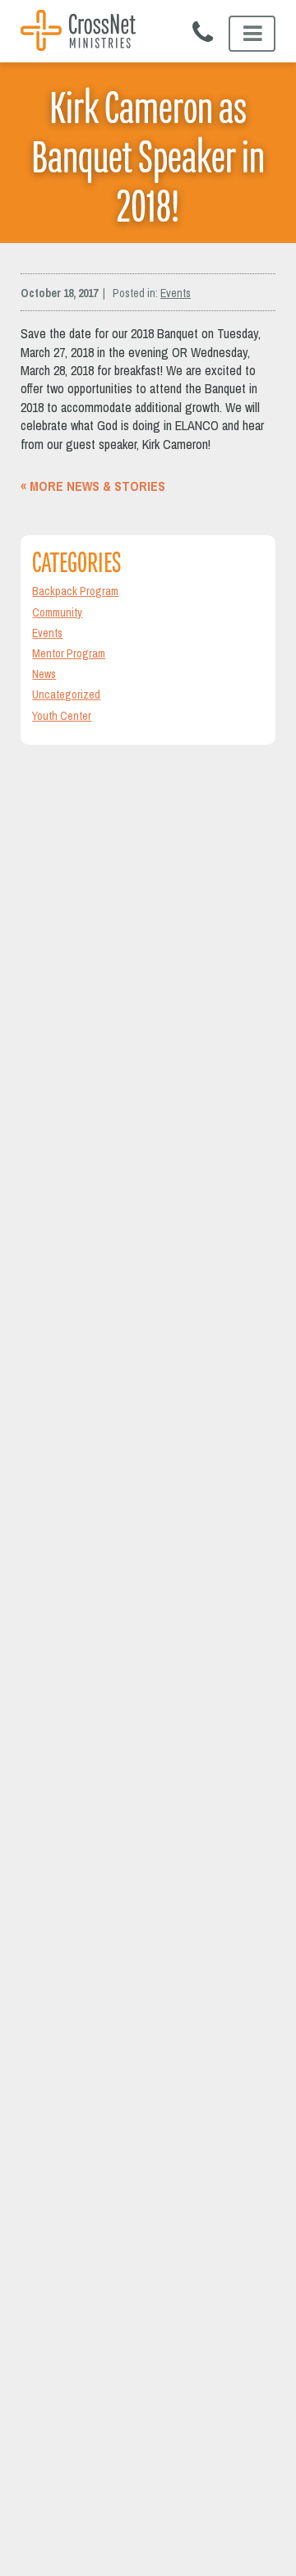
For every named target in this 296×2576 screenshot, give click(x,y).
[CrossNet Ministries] (78, 32)
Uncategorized (66, 694)
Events (176, 293)
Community (57, 612)
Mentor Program (69, 653)
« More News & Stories (93, 486)
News (44, 674)
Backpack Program (75, 591)
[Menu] (252, 34)
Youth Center (62, 716)
